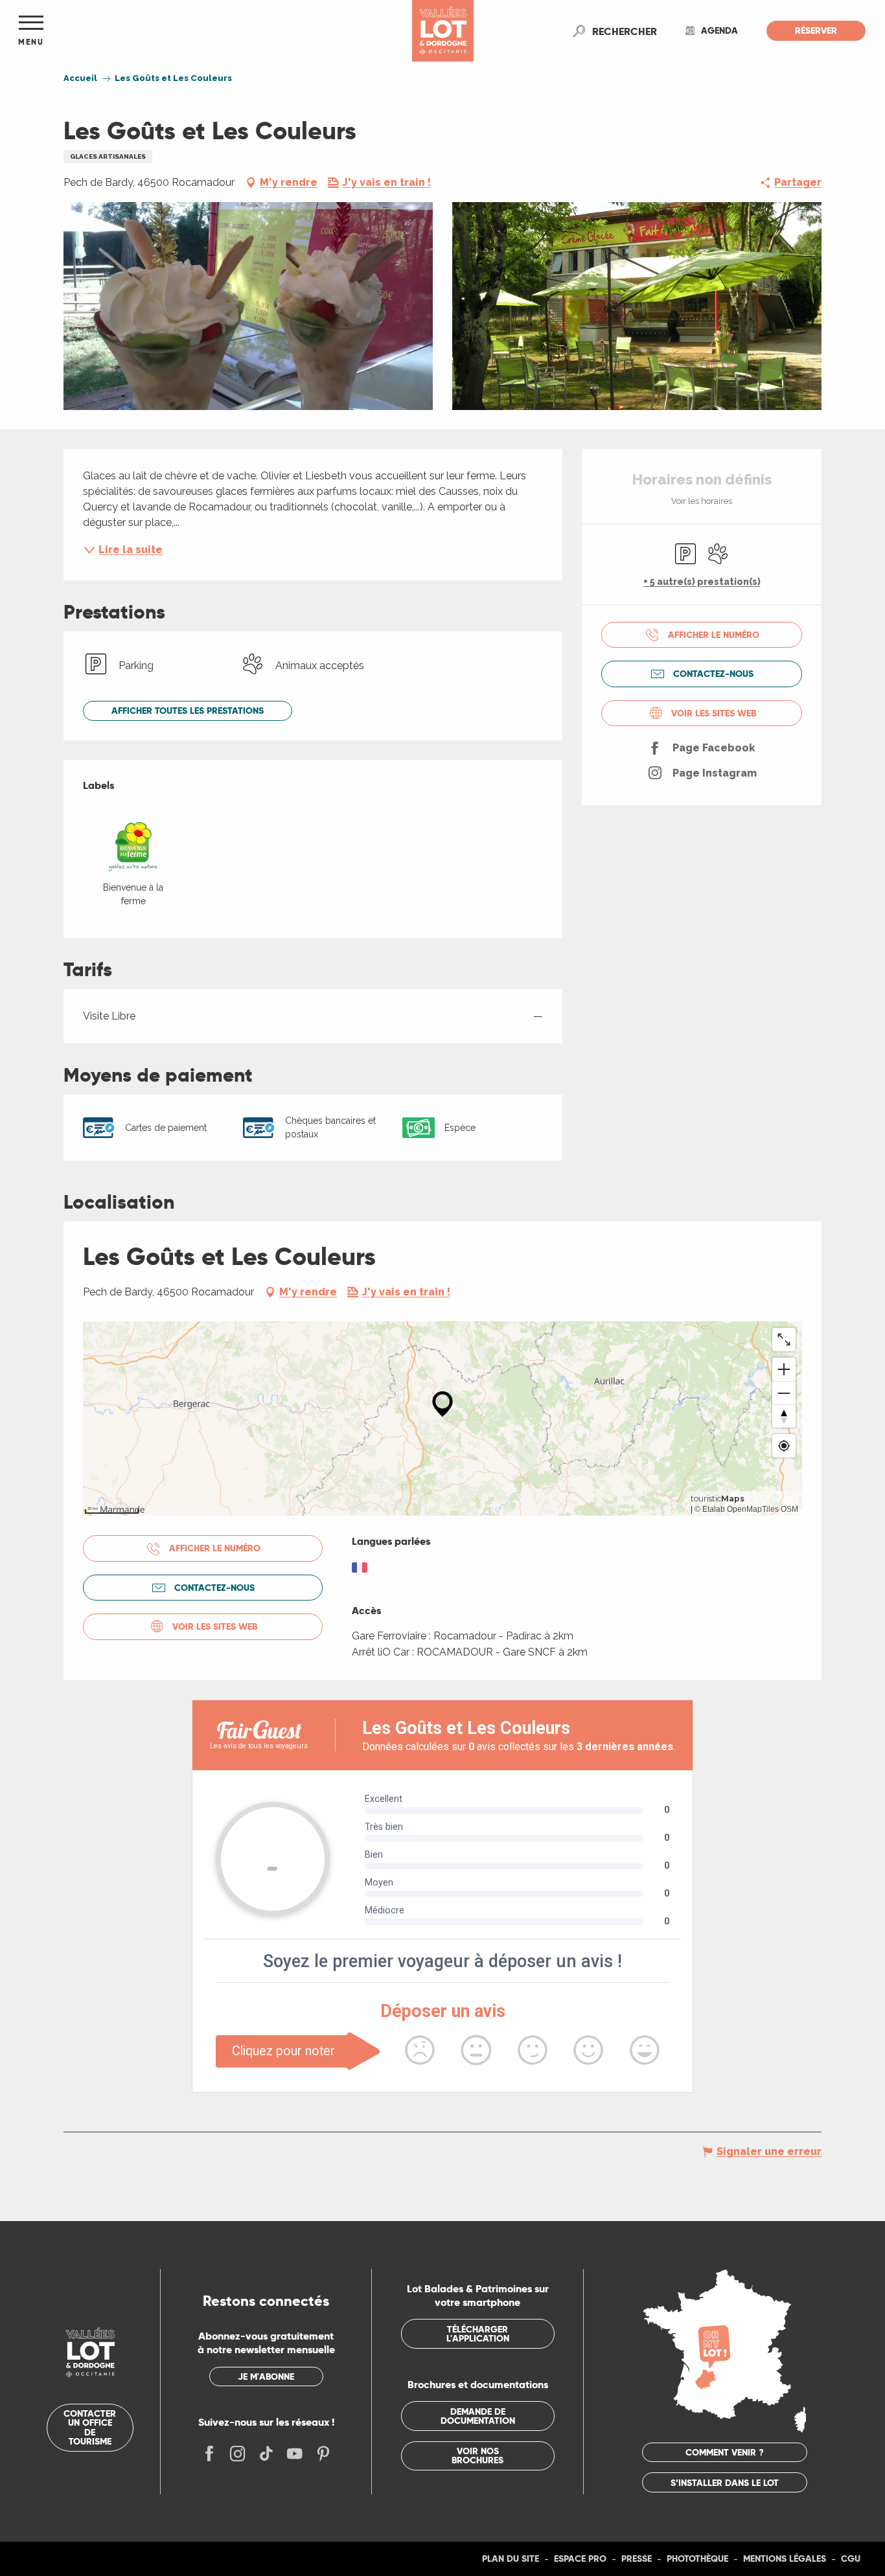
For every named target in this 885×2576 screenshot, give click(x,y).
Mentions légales (785, 2559)
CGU (851, 2559)
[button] (625, 31)
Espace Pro (580, 2559)
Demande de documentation (478, 2416)
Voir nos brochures (477, 2456)
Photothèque (697, 2559)
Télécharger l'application (478, 2334)
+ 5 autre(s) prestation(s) (702, 582)
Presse (637, 2559)
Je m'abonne (266, 2377)
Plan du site (511, 2559)
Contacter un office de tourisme (90, 2427)
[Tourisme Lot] (443, 31)
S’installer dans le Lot (725, 2483)
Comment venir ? (725, 2452)
